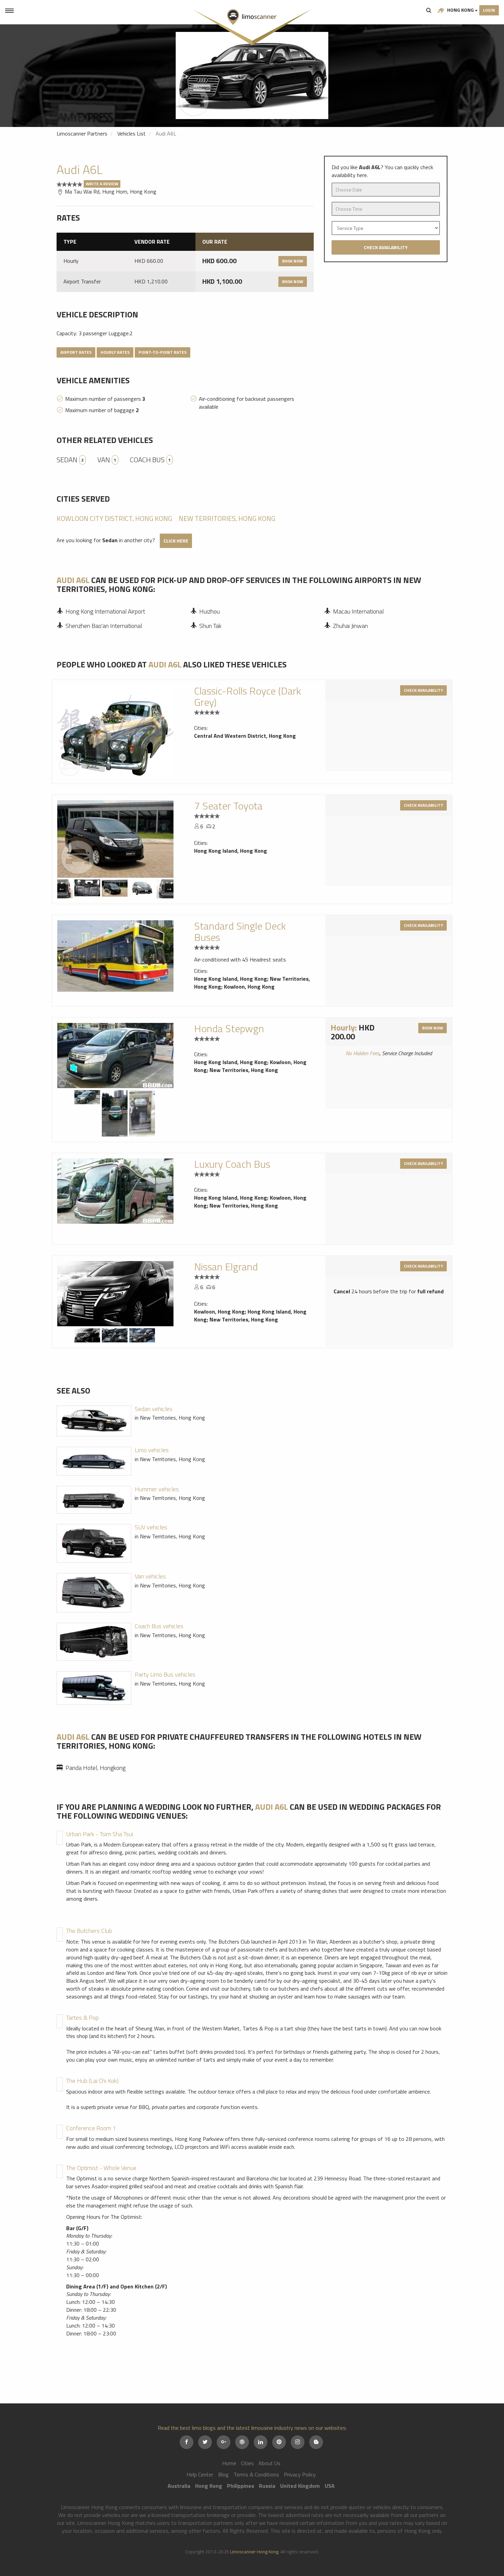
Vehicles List (131, 133)
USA (330, 2486)
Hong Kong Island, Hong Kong (231, 851)
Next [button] (169, 888)
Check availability (423, 690)
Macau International (358, 611)
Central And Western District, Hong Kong (245, 736)
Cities (247, 2463)
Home (229, 2463)
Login (489, 10)
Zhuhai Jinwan (350, 626)
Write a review (102, 184)
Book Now (293, 261)
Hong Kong (460, 10)
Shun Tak (210, 626)
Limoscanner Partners (82, 133)
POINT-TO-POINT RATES (163, 352)
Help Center (200, 2474)
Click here (176, 541)
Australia (179, 2486)
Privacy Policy (300, 2474)
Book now (433, 1028)
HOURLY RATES (115, 352)
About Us (269, 2463)
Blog (223, 2474)
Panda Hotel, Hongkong (95, 1768)
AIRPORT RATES (76, 352)
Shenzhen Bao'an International (104, 626)
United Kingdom (300, 2486)
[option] (252, 75)
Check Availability (386, 247)
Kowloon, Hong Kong (249, 987)
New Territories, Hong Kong (227, 518)
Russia (267, 2486)
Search (429, 10)
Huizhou (209, 611)
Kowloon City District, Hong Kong (114, 518)
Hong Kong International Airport (105, 611)
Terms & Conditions (256, 2474)
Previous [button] (62, 888)
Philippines (241, 2486)
